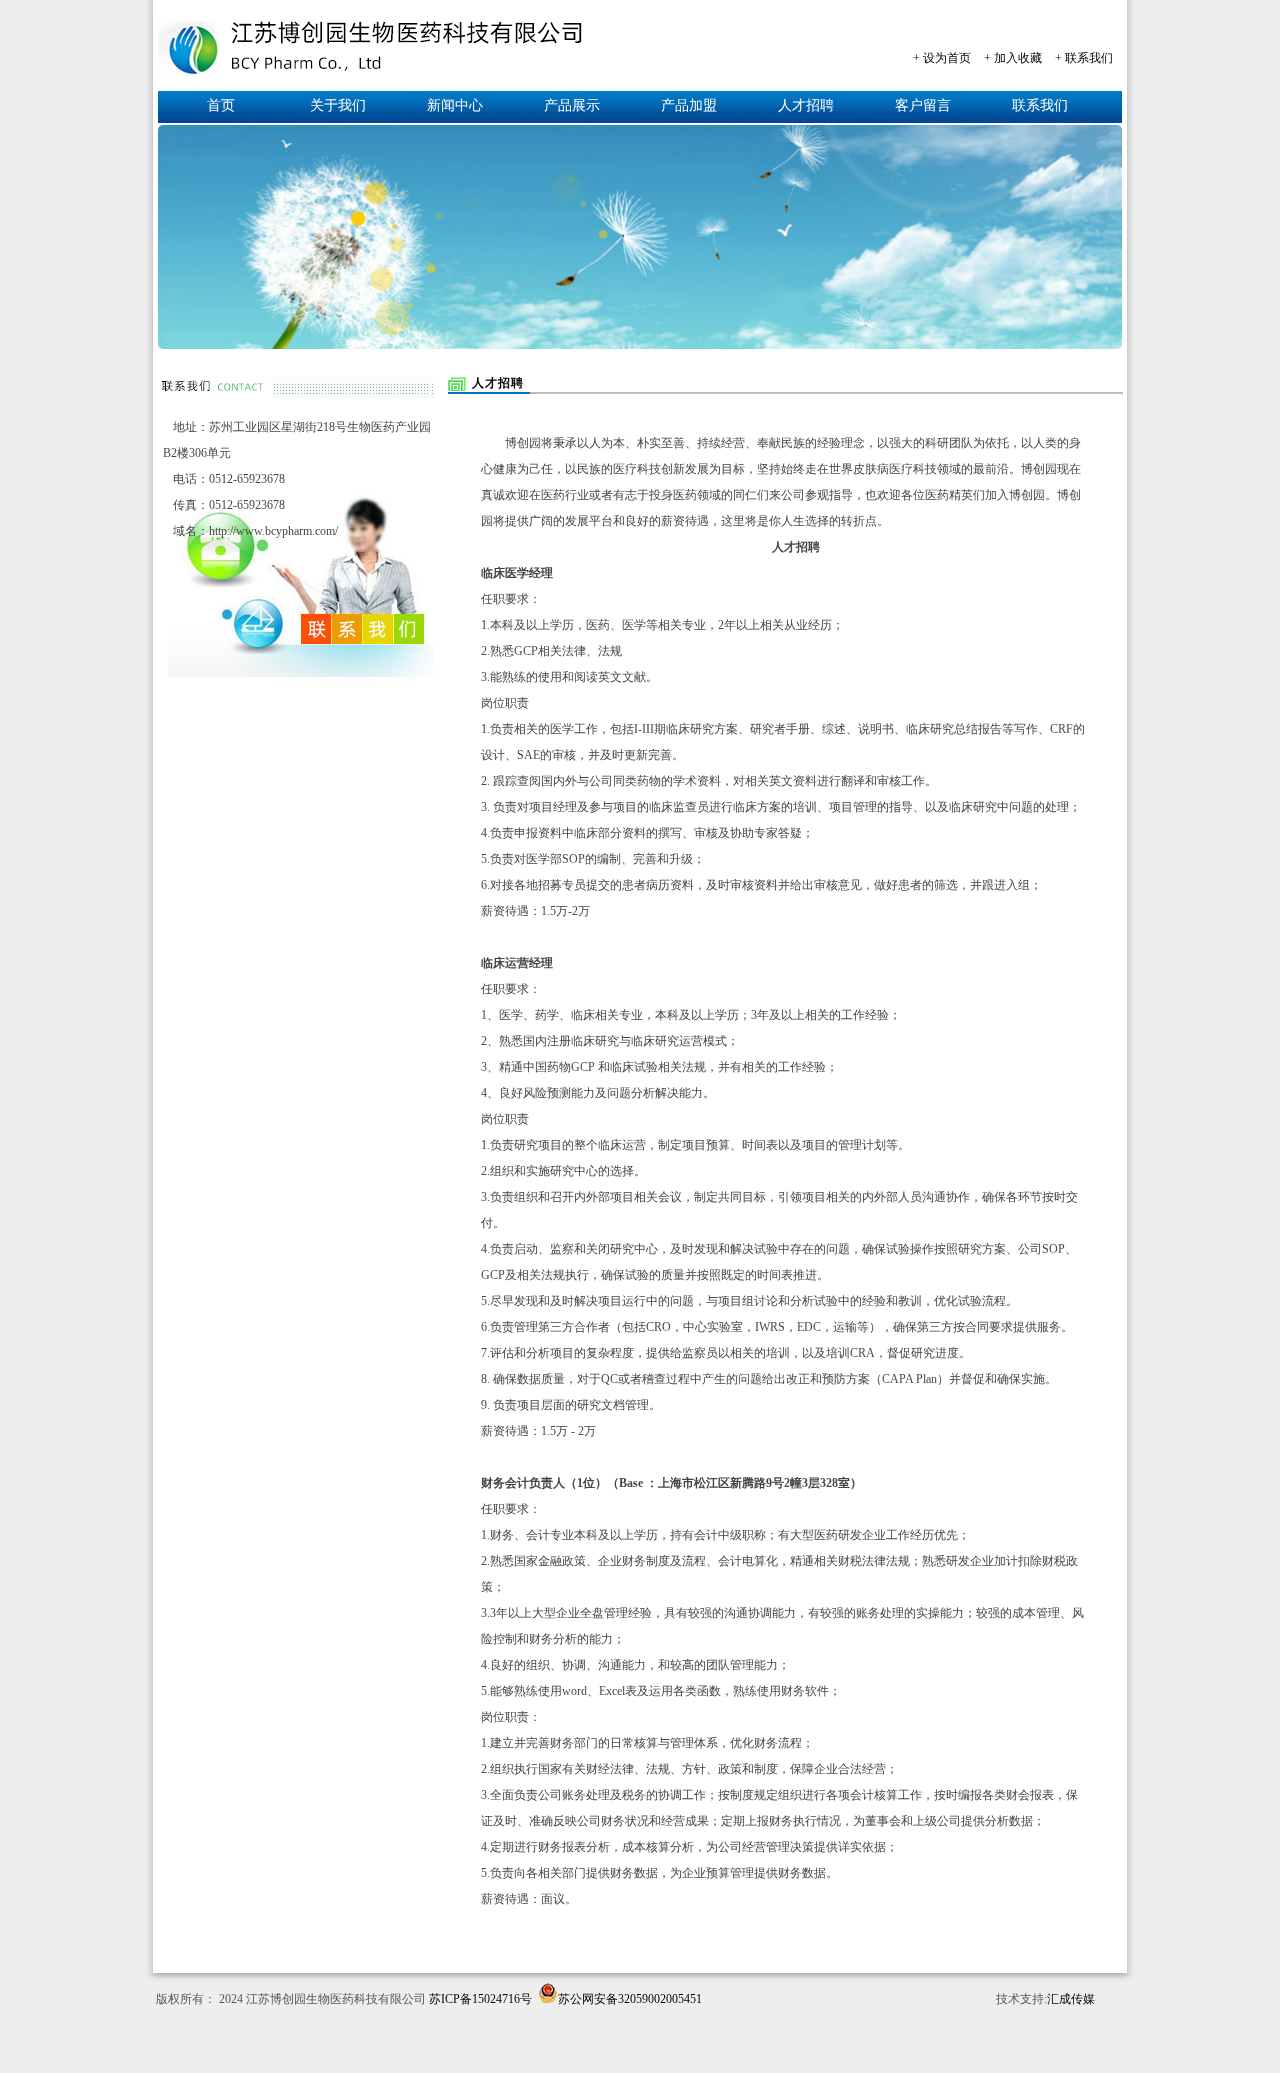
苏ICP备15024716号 (480, 1999)
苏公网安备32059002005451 (630, 1997)
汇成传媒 (1071, 1999)
